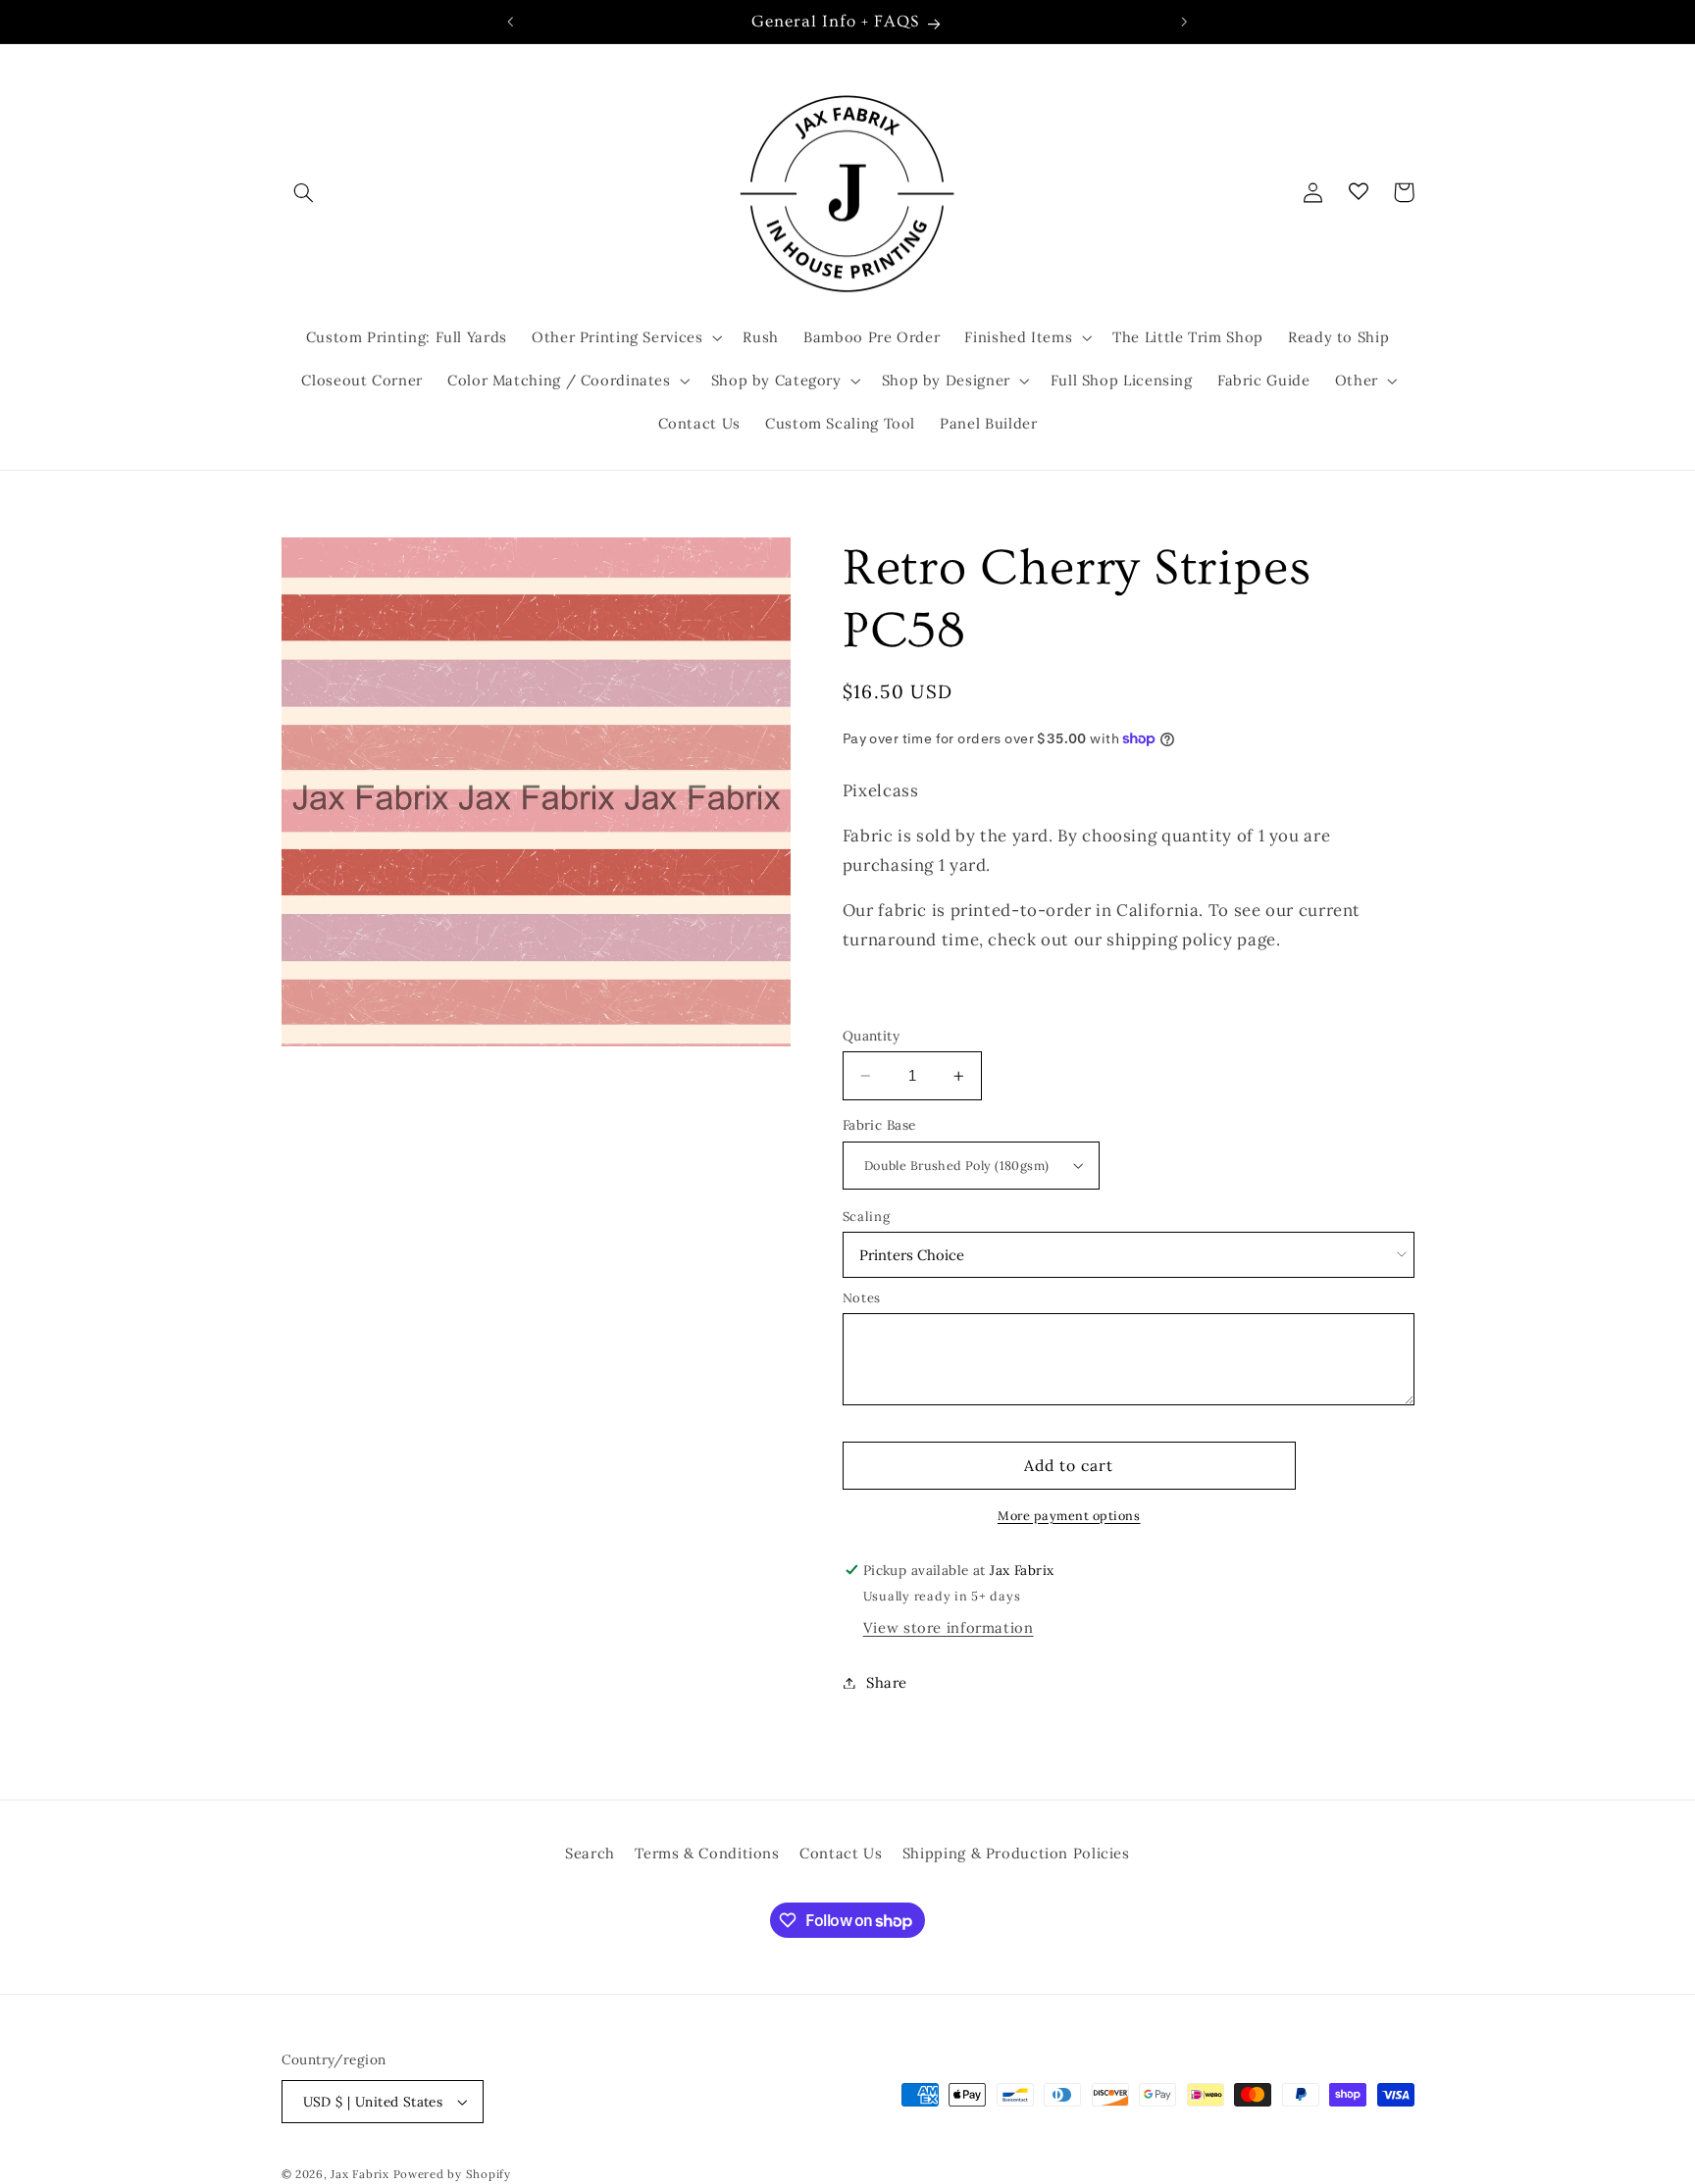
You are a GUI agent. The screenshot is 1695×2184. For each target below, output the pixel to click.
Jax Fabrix (360, 2174)
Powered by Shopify (452, 2174)
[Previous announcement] (511, 22)
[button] (304, 192)
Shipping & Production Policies (1016, 1853)
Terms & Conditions (707, 1853)
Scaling (866, 1217)
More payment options (1069, 1515)
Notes (862, 1298)
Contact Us (841, 1853)
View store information (949, 1627)
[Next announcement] (1184, 22)
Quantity (871, 1036)
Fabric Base (879, 1125)
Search (590, 1853)
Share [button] (887, 1682)
